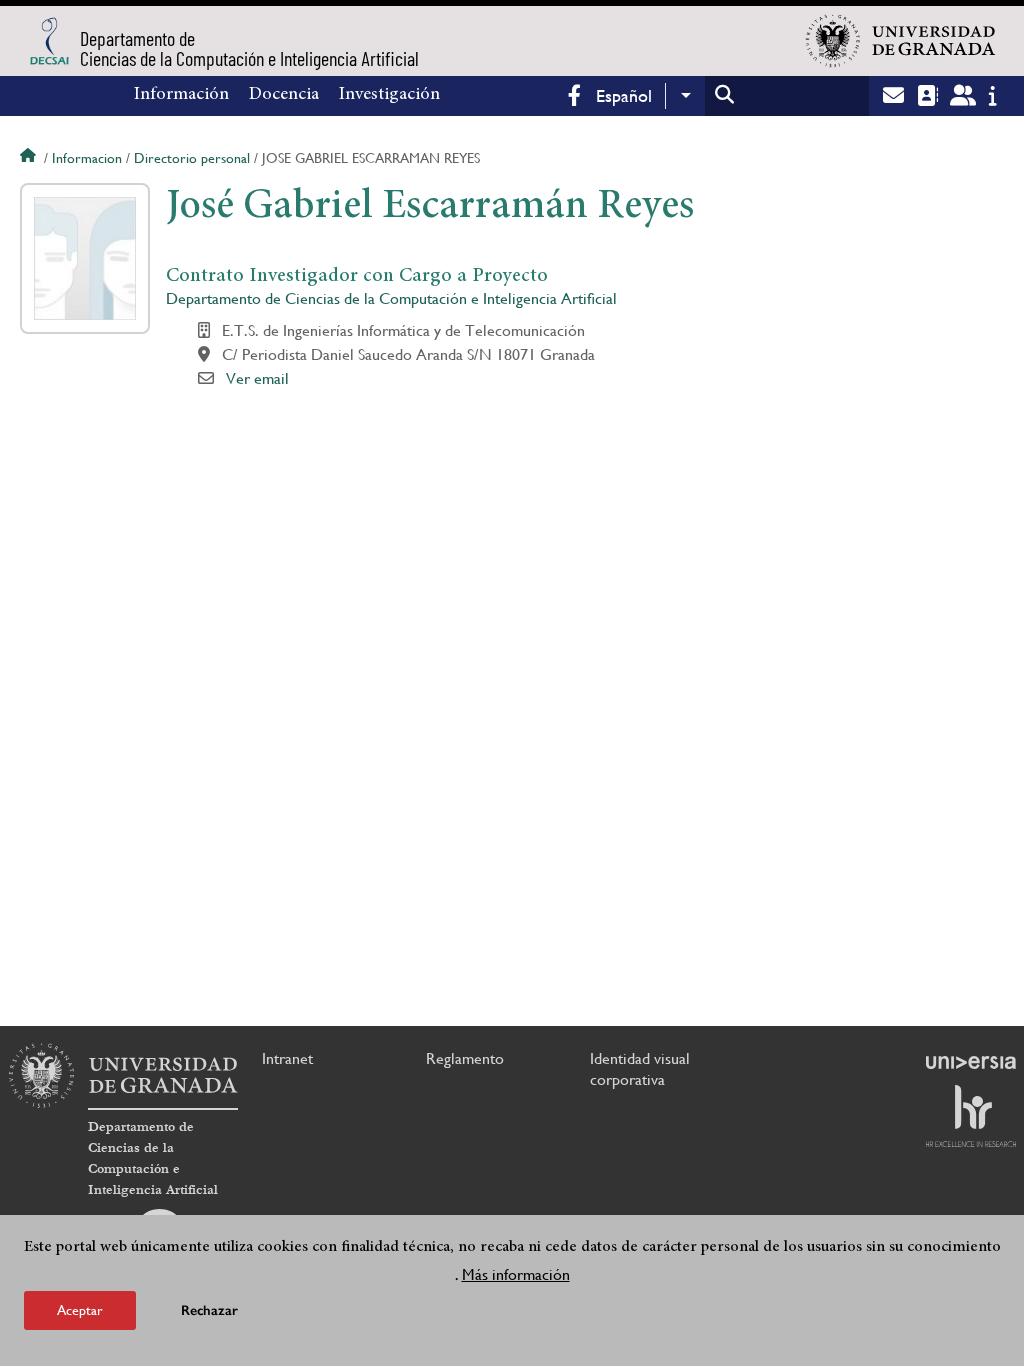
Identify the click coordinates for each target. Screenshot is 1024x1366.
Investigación (389, 95)
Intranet (287, 1058)
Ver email (257, 378)
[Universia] (971, 1062)
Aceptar (80, 1310)
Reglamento (465, 1058)
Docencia (284, 95)
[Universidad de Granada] (901, 41)
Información (181, 95)
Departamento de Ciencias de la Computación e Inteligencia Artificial (391, 298)
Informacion (87, 158)
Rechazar (209, 1310)
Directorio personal (192, 158)
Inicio (30, 158)
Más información (516, 1274)
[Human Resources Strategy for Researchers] (971, 1116)
